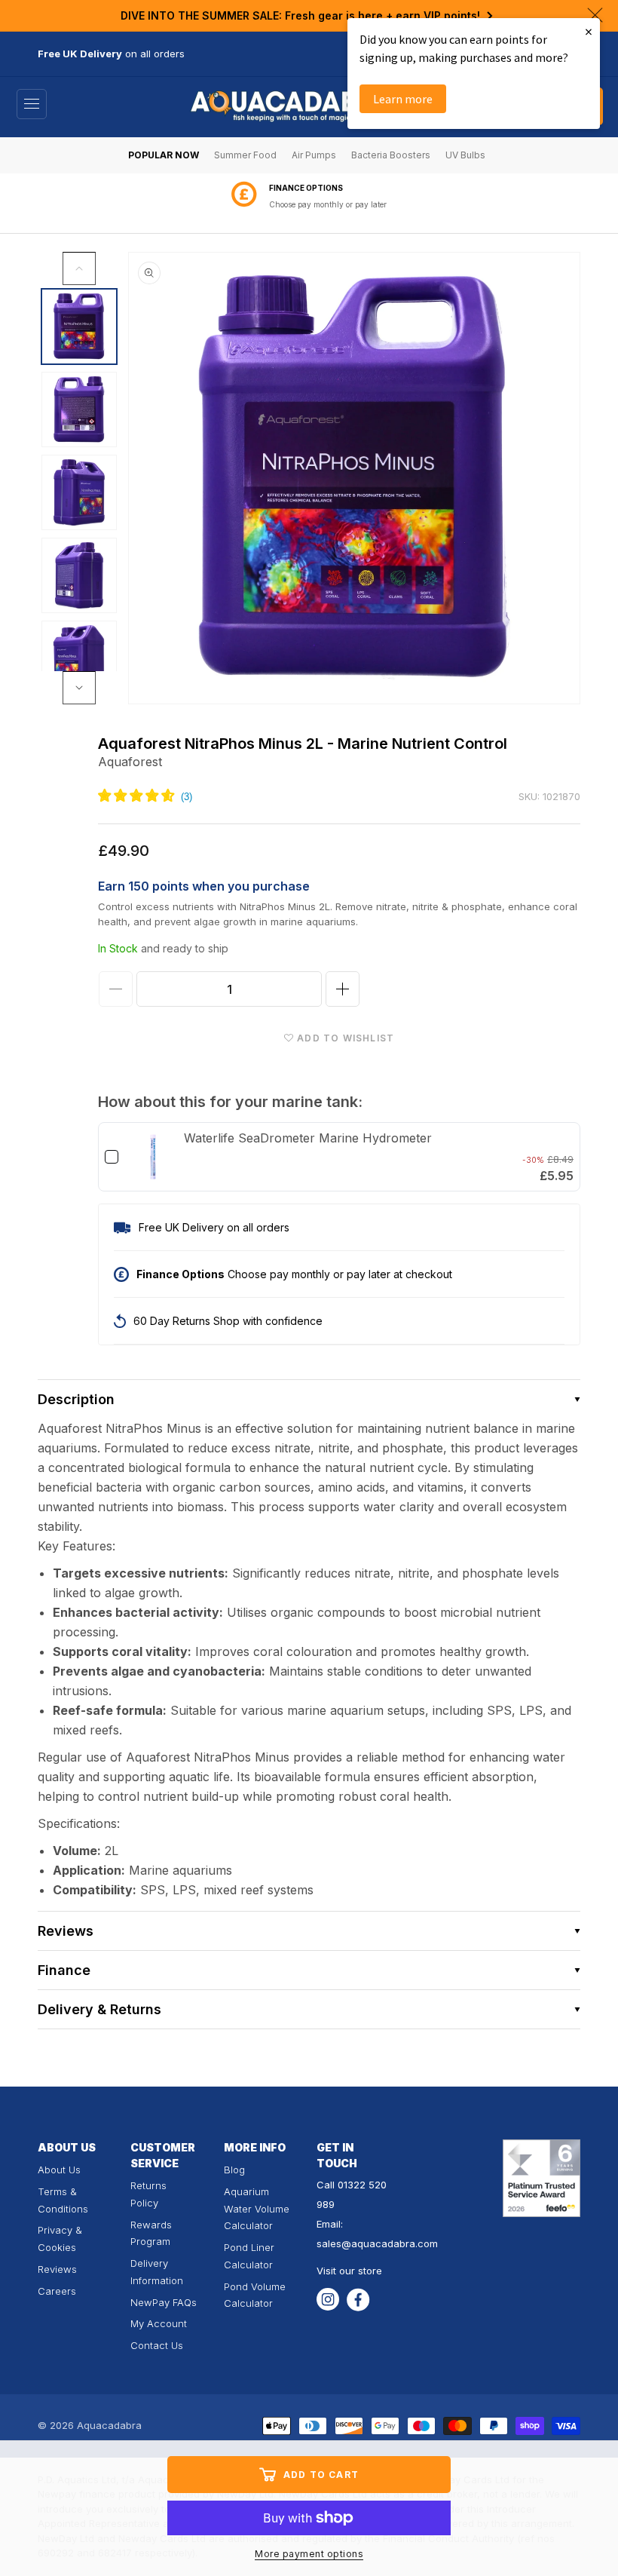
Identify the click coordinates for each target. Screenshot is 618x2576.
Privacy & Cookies (60, 2239)
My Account (159, 2323)
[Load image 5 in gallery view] (79, 658)
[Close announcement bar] (595, 15)
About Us (59, 2170)
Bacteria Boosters (391, 155)
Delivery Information (157, 2272)
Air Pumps (314, 155)
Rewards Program (151, 2233)
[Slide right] (79, 688)
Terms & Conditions (63, 2200)
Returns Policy (148, 2194)
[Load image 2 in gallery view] (79, 409)
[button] (32, 104)
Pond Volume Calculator (255, 2295)
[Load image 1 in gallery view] (79, 327)
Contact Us (157, 2345)
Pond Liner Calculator (249, 2256)
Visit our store (349, 2271)
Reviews (57, 2269)
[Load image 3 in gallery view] (79, 492)
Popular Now (164, 155)
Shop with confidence (328, 204)
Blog (234, 2170)
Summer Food (245, 155)
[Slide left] (79, 268)
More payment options (309, 2554)
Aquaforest (130, 762)
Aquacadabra (109, 2425)
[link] (153, 1157)
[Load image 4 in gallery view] (79, 575)
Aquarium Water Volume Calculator (257, 2209)
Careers (57, 2291)
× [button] (589, 31)
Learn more (403, 99)
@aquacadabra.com (390, 2243)
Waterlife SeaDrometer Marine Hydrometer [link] (308, 1138)
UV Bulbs (465, 155)
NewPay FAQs (164, 2302)
